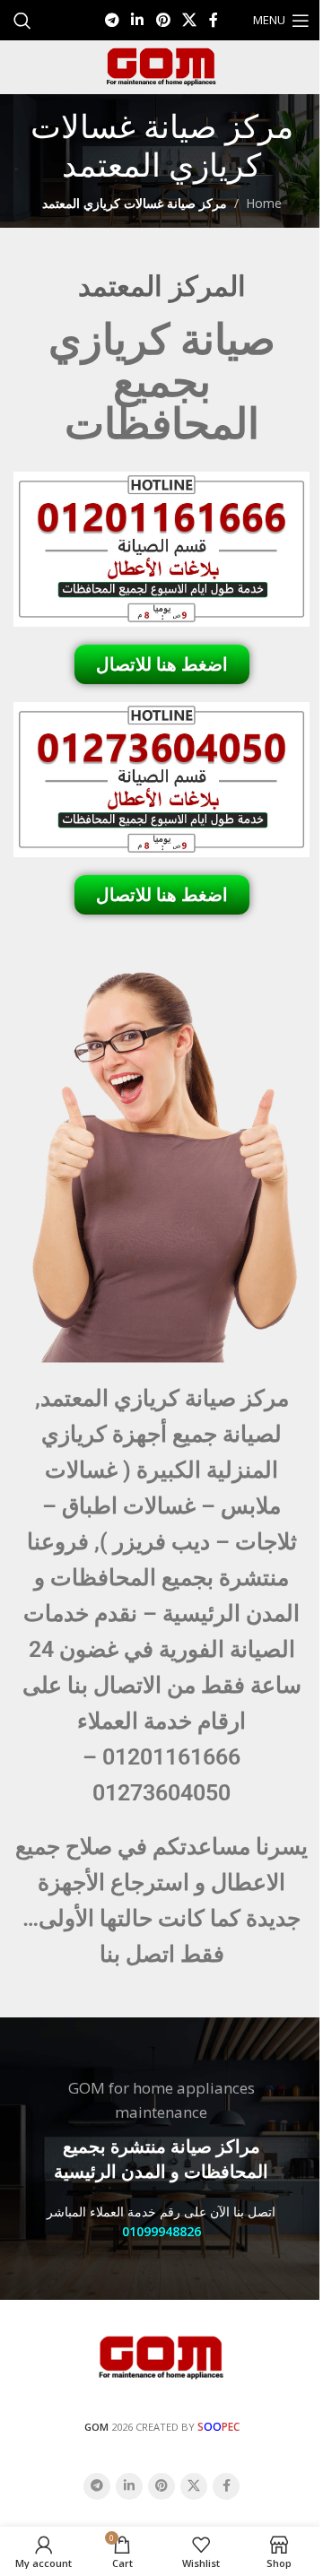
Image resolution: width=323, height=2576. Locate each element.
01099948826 (161, 2231)
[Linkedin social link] (138, 20)
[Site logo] (161, 66)
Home (264, 203)
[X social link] (189, 20)
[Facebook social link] (214, 20)
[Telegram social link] (112, 20)
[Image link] (161, 2357)
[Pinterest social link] (163, 20)
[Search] (22, 21)
